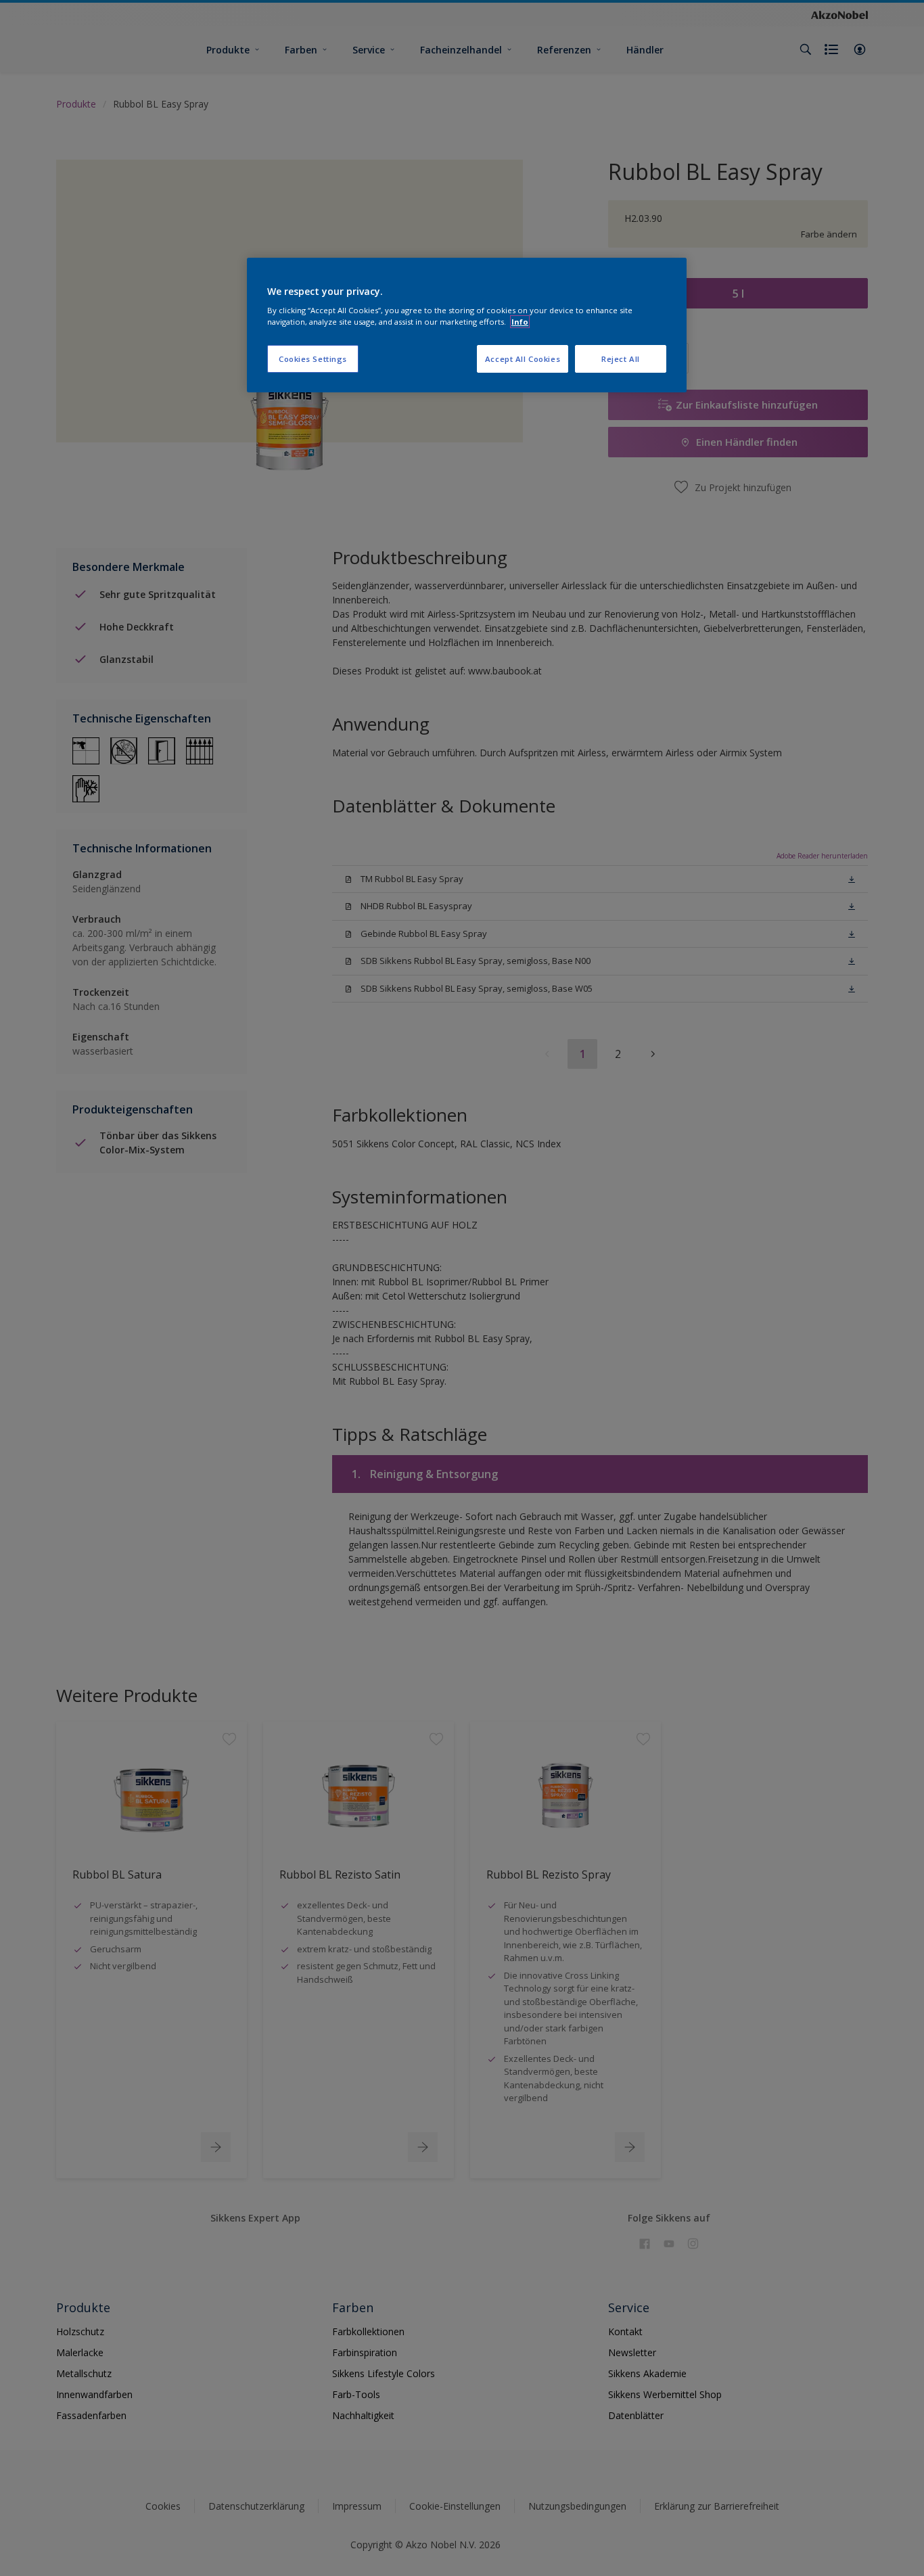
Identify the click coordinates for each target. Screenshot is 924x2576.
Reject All (621, 359)
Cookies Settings (313, 359)
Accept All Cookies (523, 359)
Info (520, 322)
